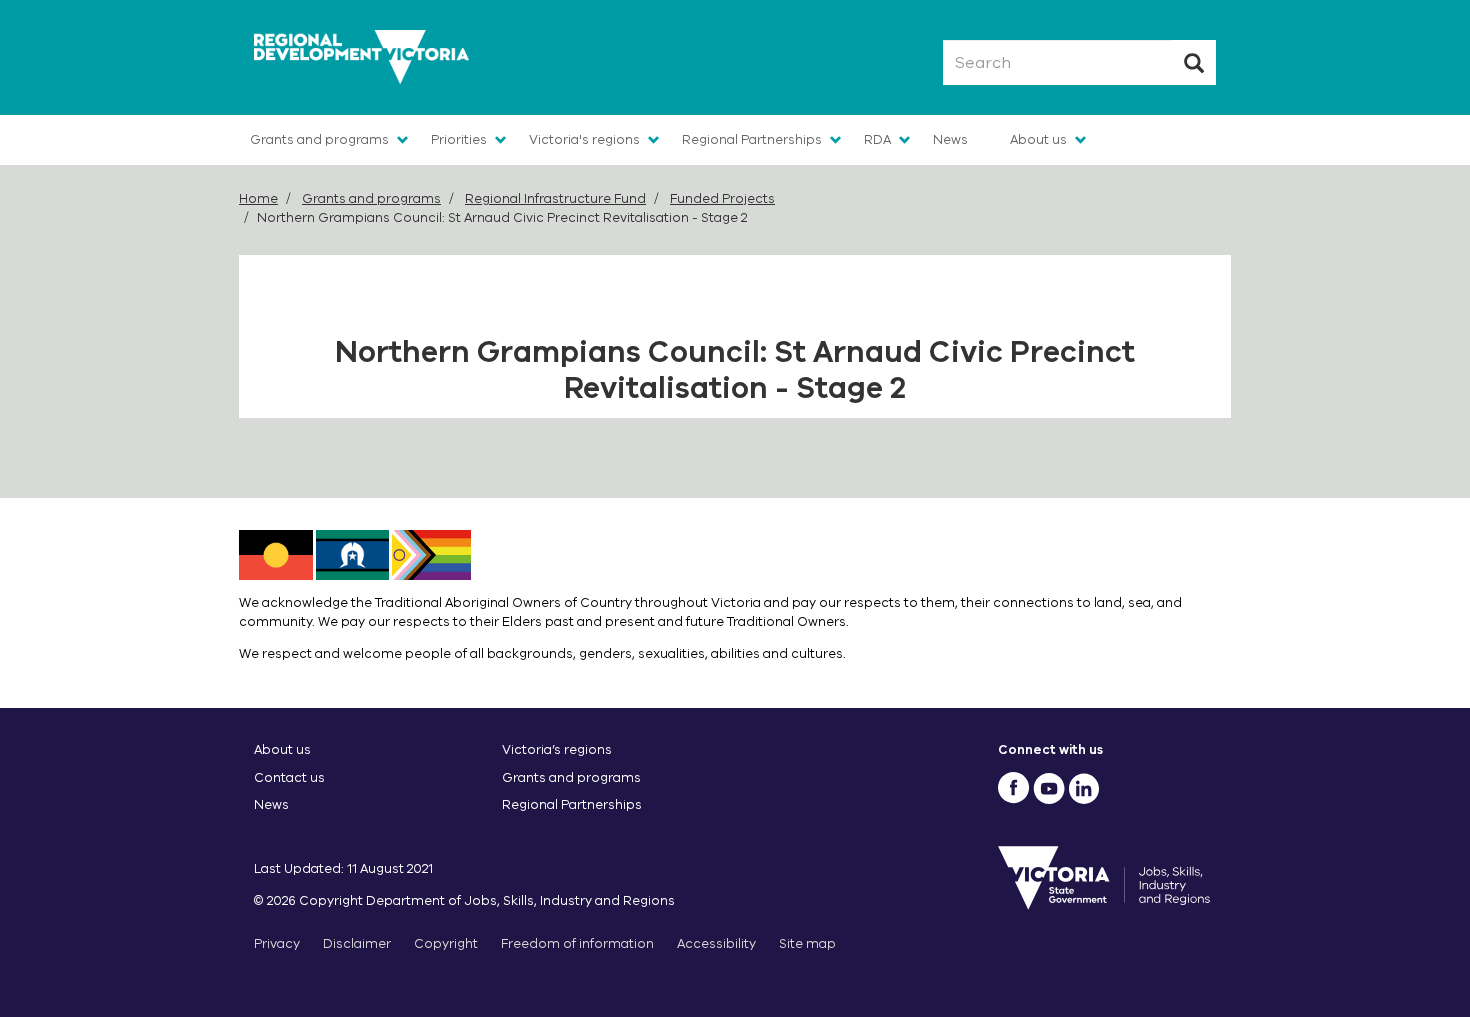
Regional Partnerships (752, 139)
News (950, 139)
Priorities (459, 139)
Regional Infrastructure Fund (555, 198)
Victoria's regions (584, 139)
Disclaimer (357, 943)
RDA (877, 139)
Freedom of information (577, 943)
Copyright (446, 943)
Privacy (277, 943)
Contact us (289, 777)
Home (258, 198)
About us (1038, 139)
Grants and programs (319, 139)
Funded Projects (722, 198)
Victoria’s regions (557, 749)
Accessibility (716, 943)
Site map (807, 943)
